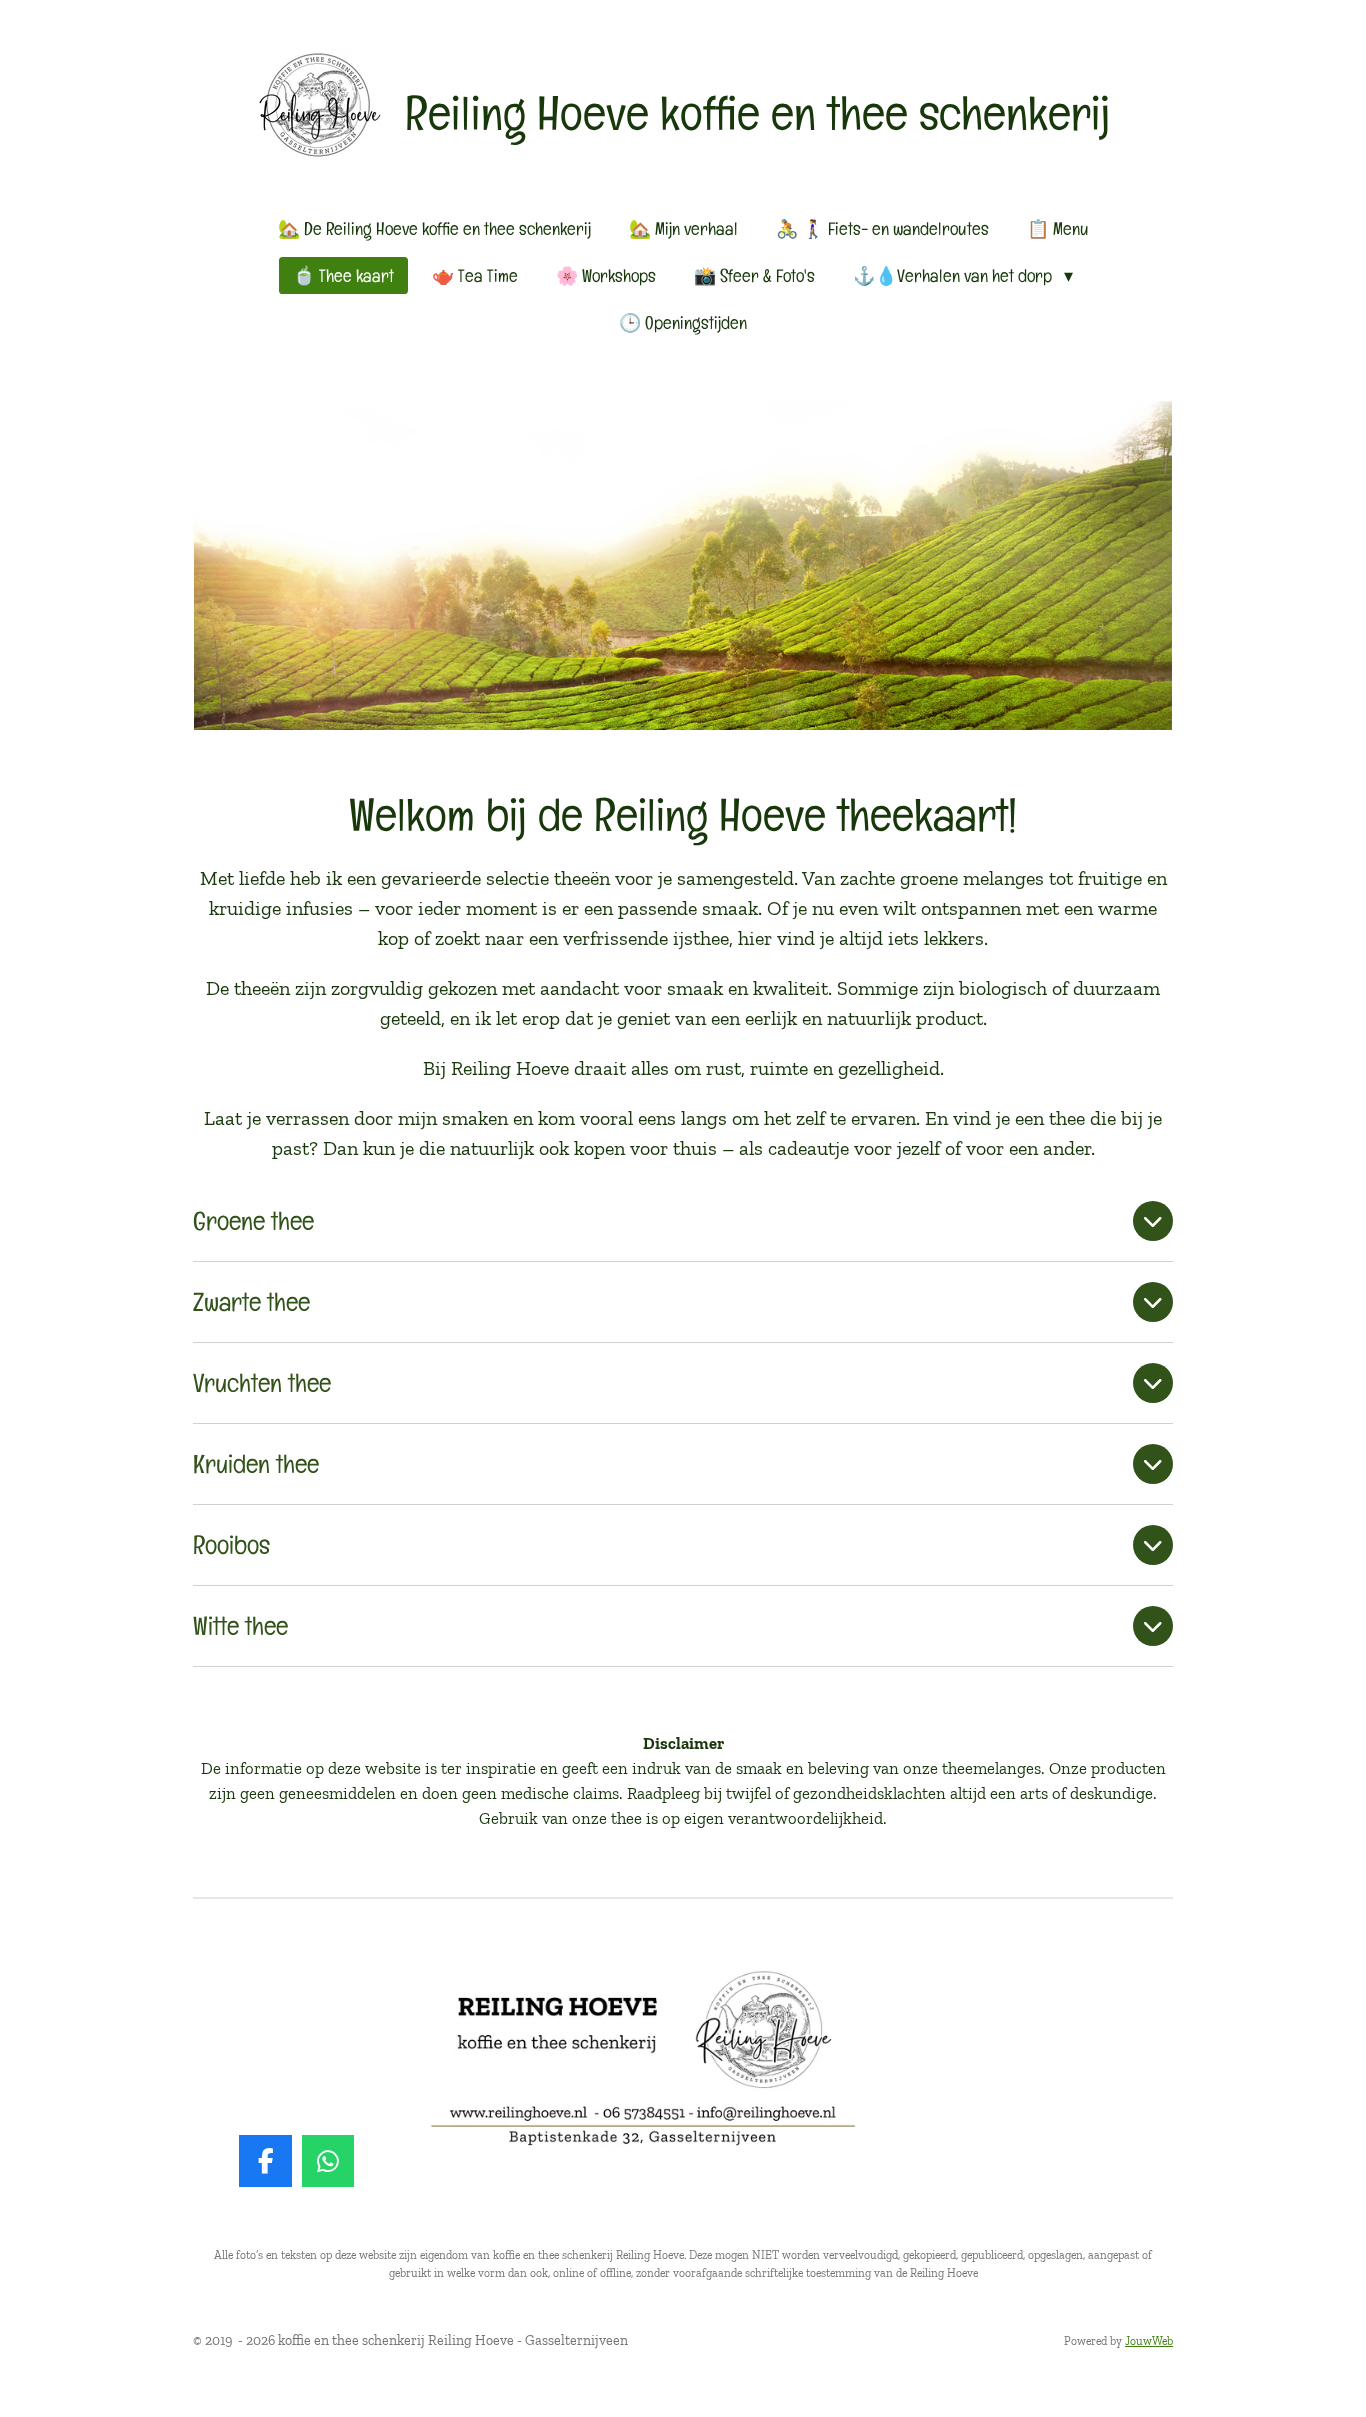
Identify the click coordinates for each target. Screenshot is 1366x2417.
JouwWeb (1149, 2341)
